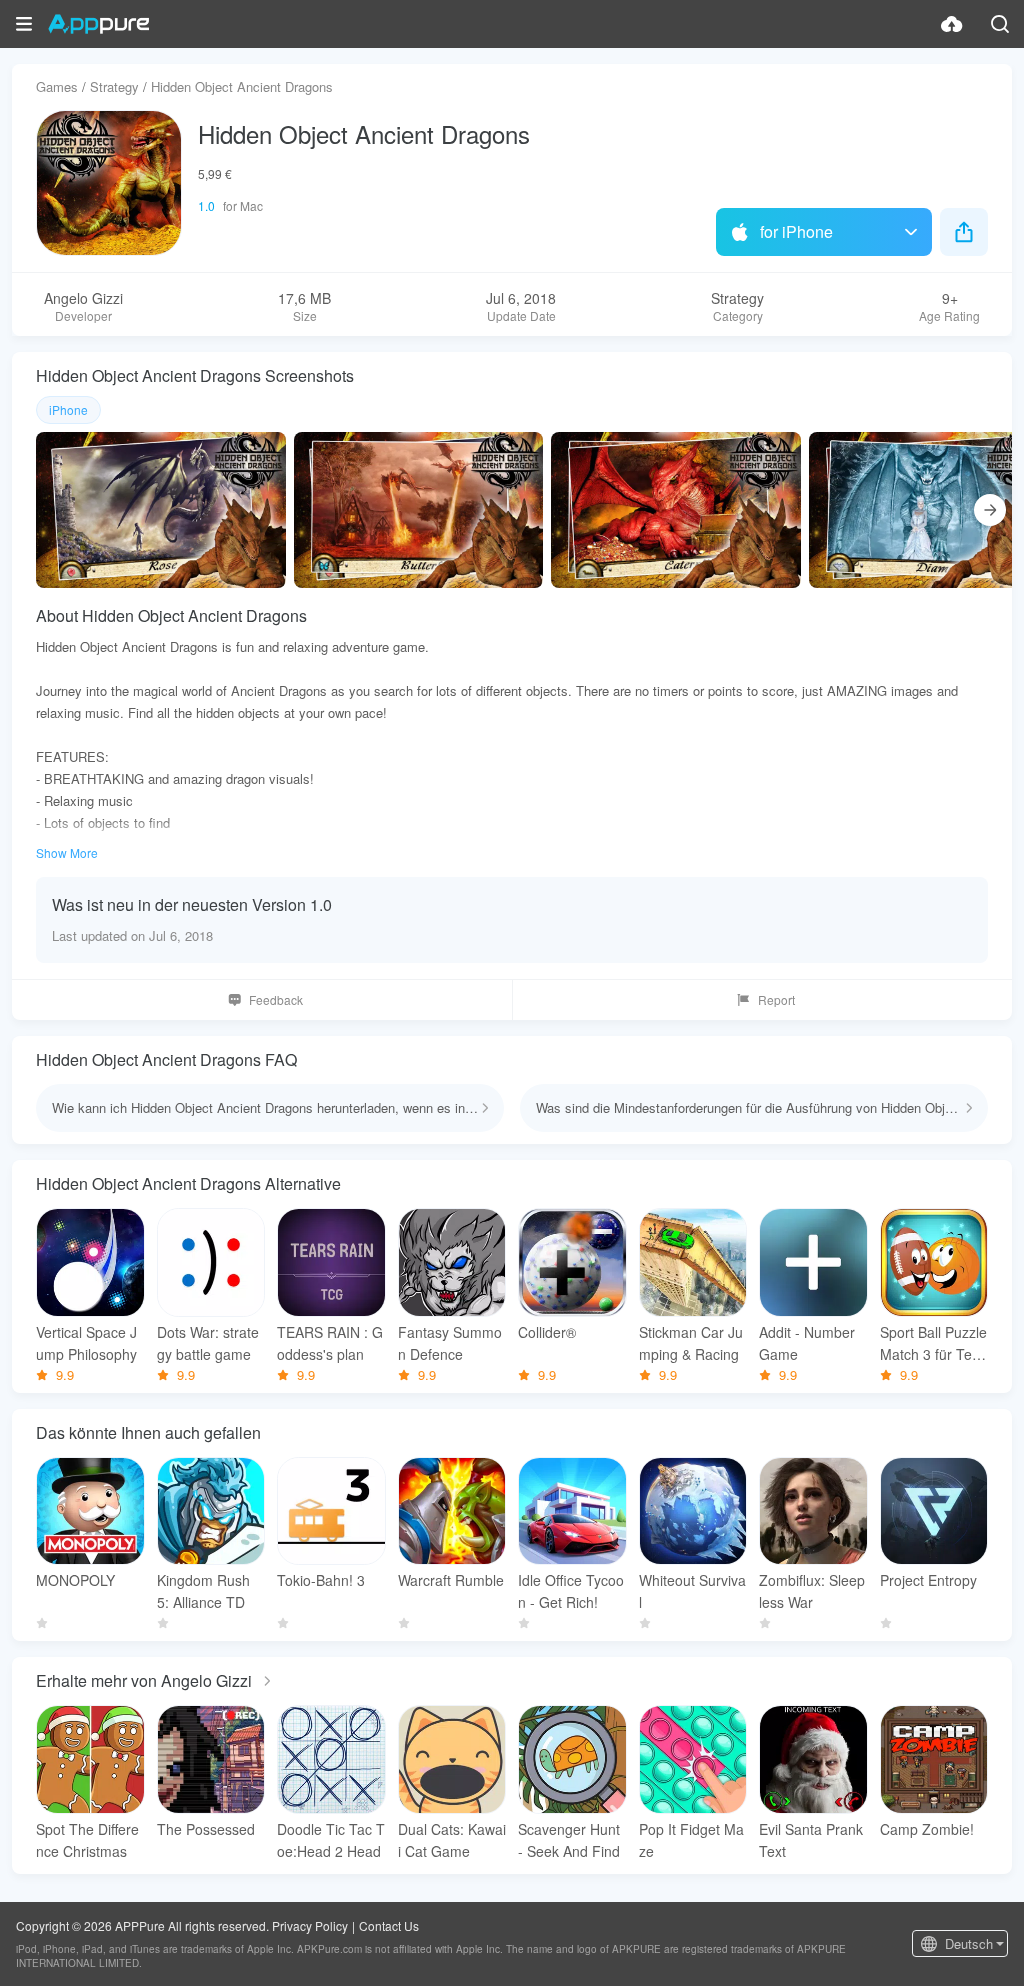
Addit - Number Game (807, 1343)
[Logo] (98, 24)
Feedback (276, 999)
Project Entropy (928, 1580)
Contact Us (389, 1925)
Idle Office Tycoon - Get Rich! (571, 1591)
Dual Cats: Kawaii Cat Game (452, 1840)
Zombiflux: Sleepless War (812, 1591)
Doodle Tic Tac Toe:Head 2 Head (331, 1840)
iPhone (68, 409)
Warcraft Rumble (451, 1580)
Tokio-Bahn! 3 (321, 1580)
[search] (1000, 24)
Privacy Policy (310, 1925)
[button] (24, 24)
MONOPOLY (75, 1580)
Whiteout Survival (692, 1591)
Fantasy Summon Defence (450, 1343)
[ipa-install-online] (952, 24)
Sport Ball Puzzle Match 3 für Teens (934, 1343)
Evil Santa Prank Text (811, 1840)
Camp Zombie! (927, 1829)
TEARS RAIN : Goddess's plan (330, 1343)
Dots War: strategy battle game (208, 1343)
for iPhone (796, 231)
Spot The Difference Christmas (87, 1840)
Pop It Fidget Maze (691, 1840)
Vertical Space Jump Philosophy (86, 1343)
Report (776, 999)
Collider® (547, 1332)
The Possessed (206, 1829)
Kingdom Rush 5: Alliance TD (203, 1591)
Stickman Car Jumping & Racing (691, 1343)
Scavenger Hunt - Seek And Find (569, 1840)
